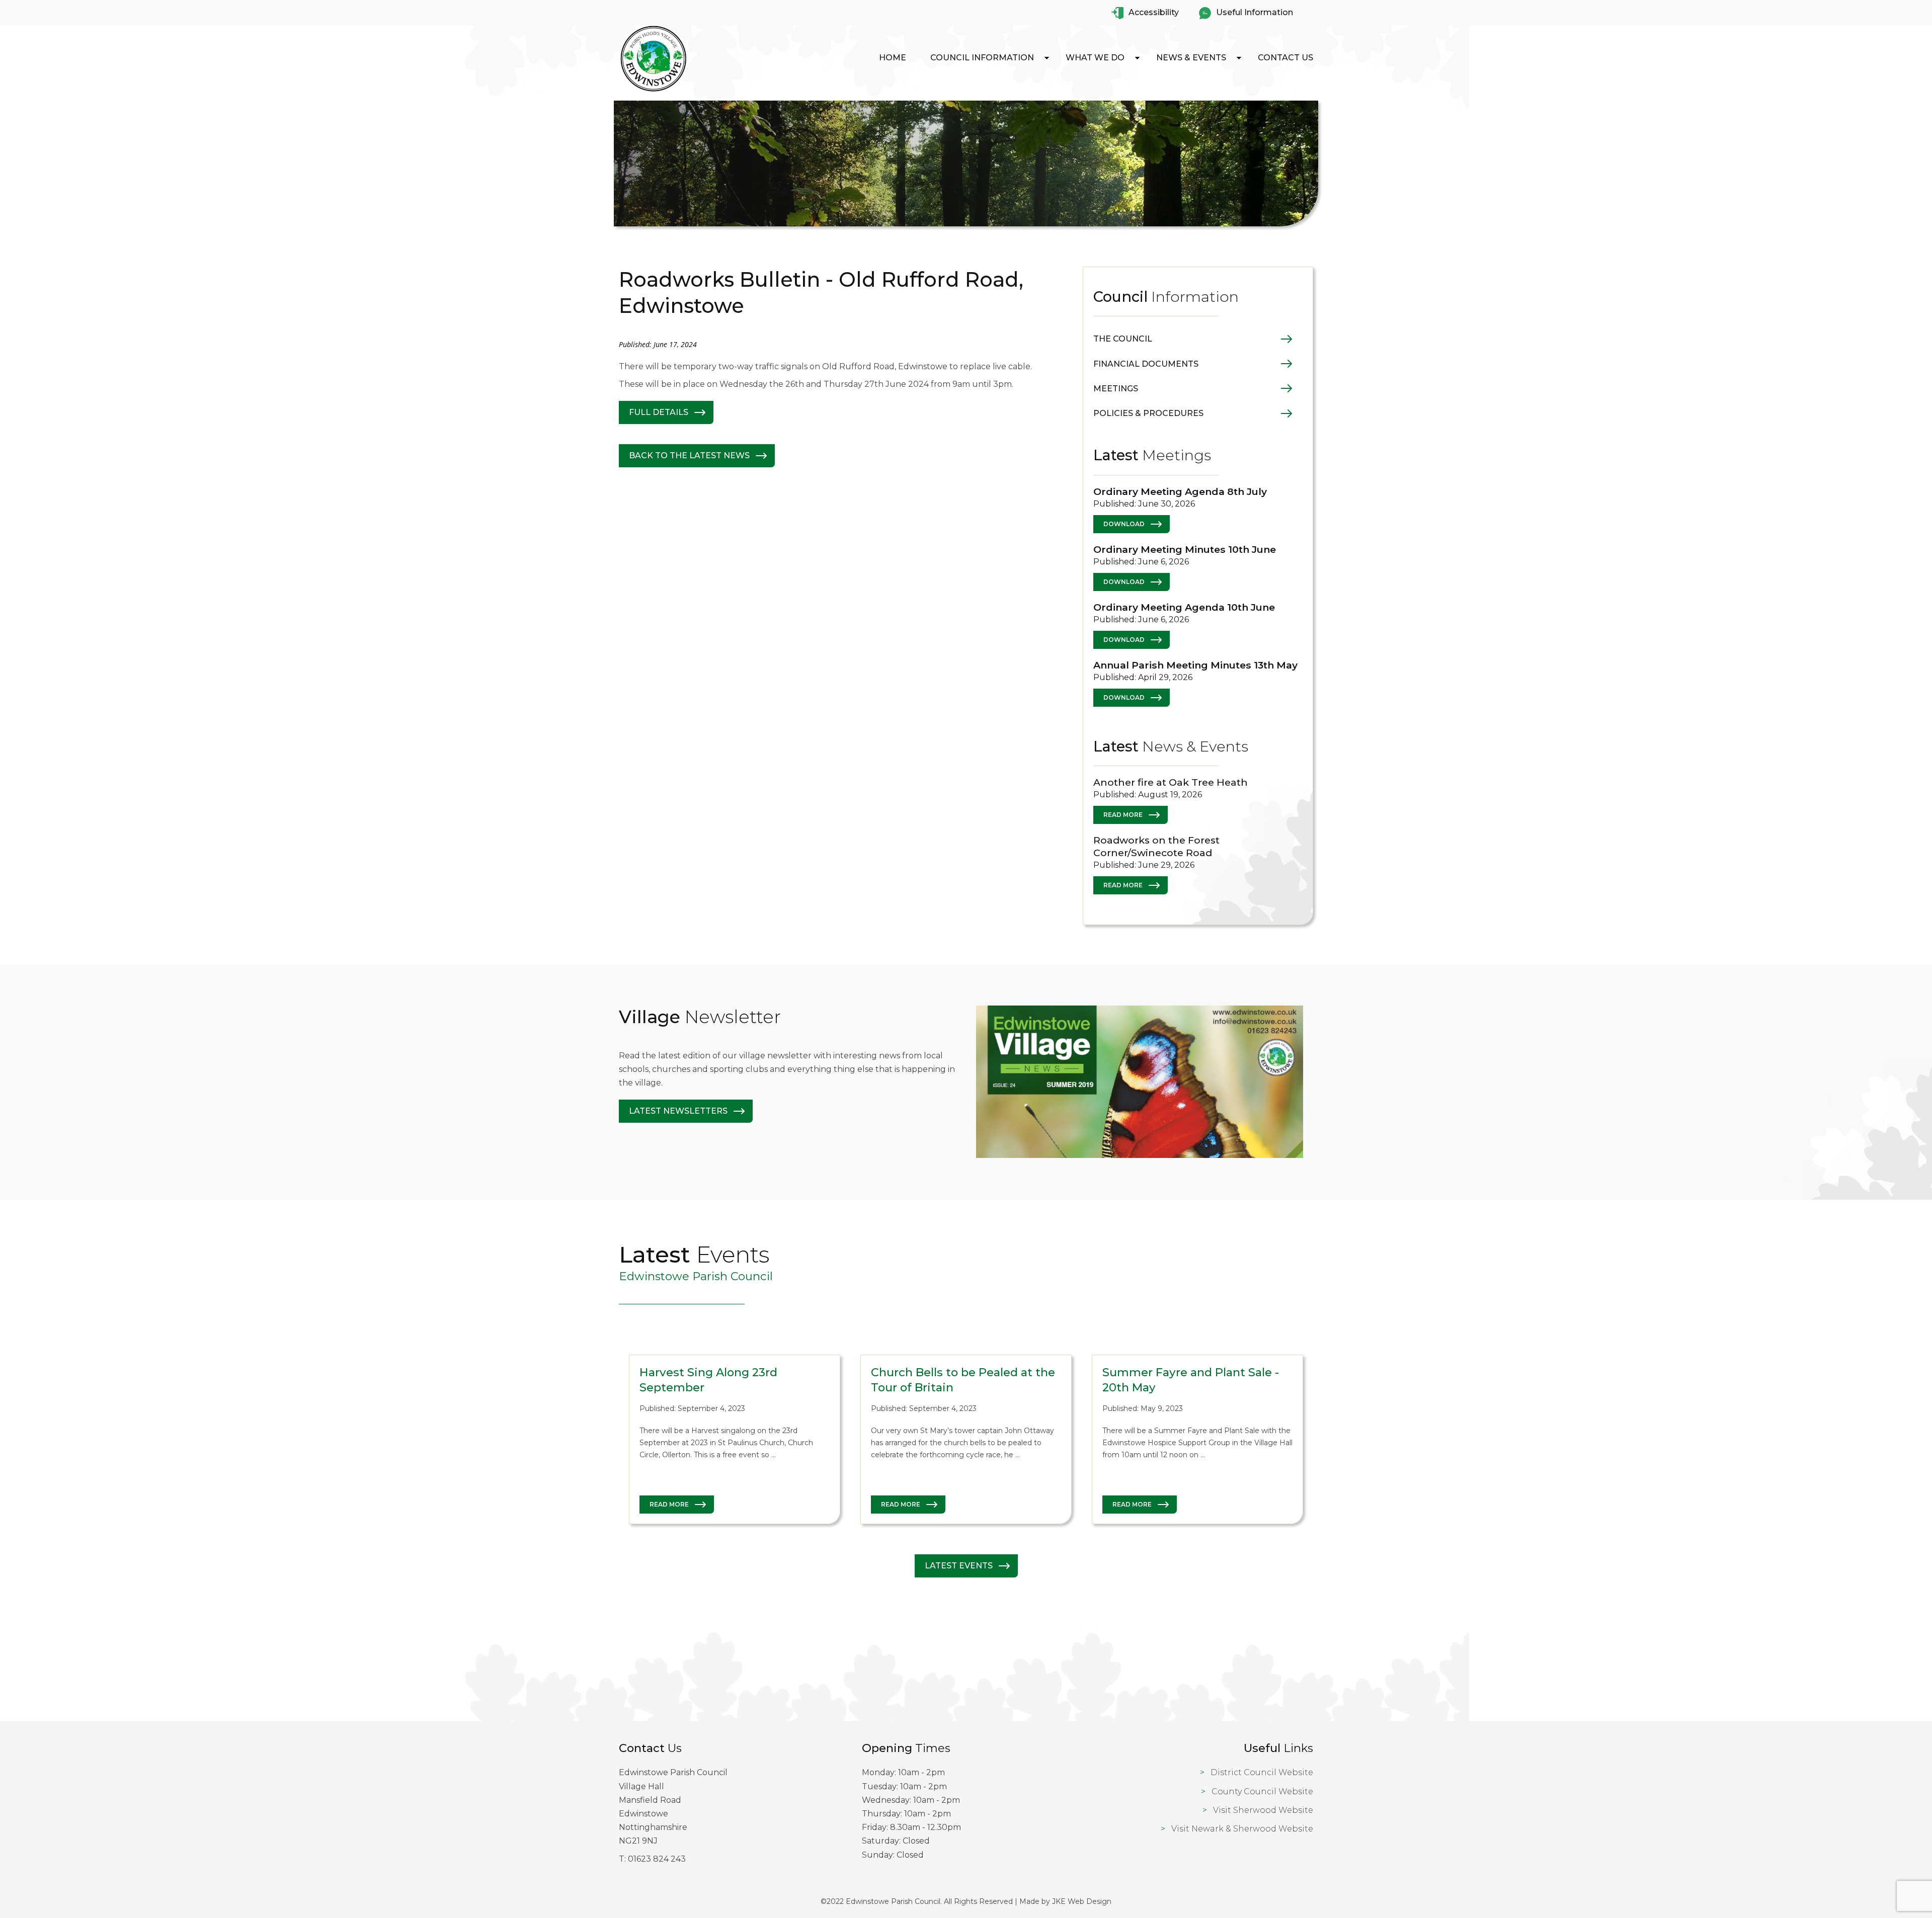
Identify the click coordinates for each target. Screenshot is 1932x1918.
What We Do (1095, 58)
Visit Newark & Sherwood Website (1242, 1829)
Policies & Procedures (1148, 413)
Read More (1123, 815)
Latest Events (959, 1566)
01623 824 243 (657, 1859)
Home (893, 58)
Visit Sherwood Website (1263, 1810)
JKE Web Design (1082, 1901)
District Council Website (1262, 1772)
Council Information (982, 58)
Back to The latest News (689, 455)
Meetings (1116, 389)
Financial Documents (1146, 364)
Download (1124, 524)
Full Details (659, 412)
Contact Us (1285, 58)
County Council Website (1262, 1791)
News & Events (1191, 58)
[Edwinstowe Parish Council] (654, 91)
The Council (1123, 339)
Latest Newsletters (678, 1111)
